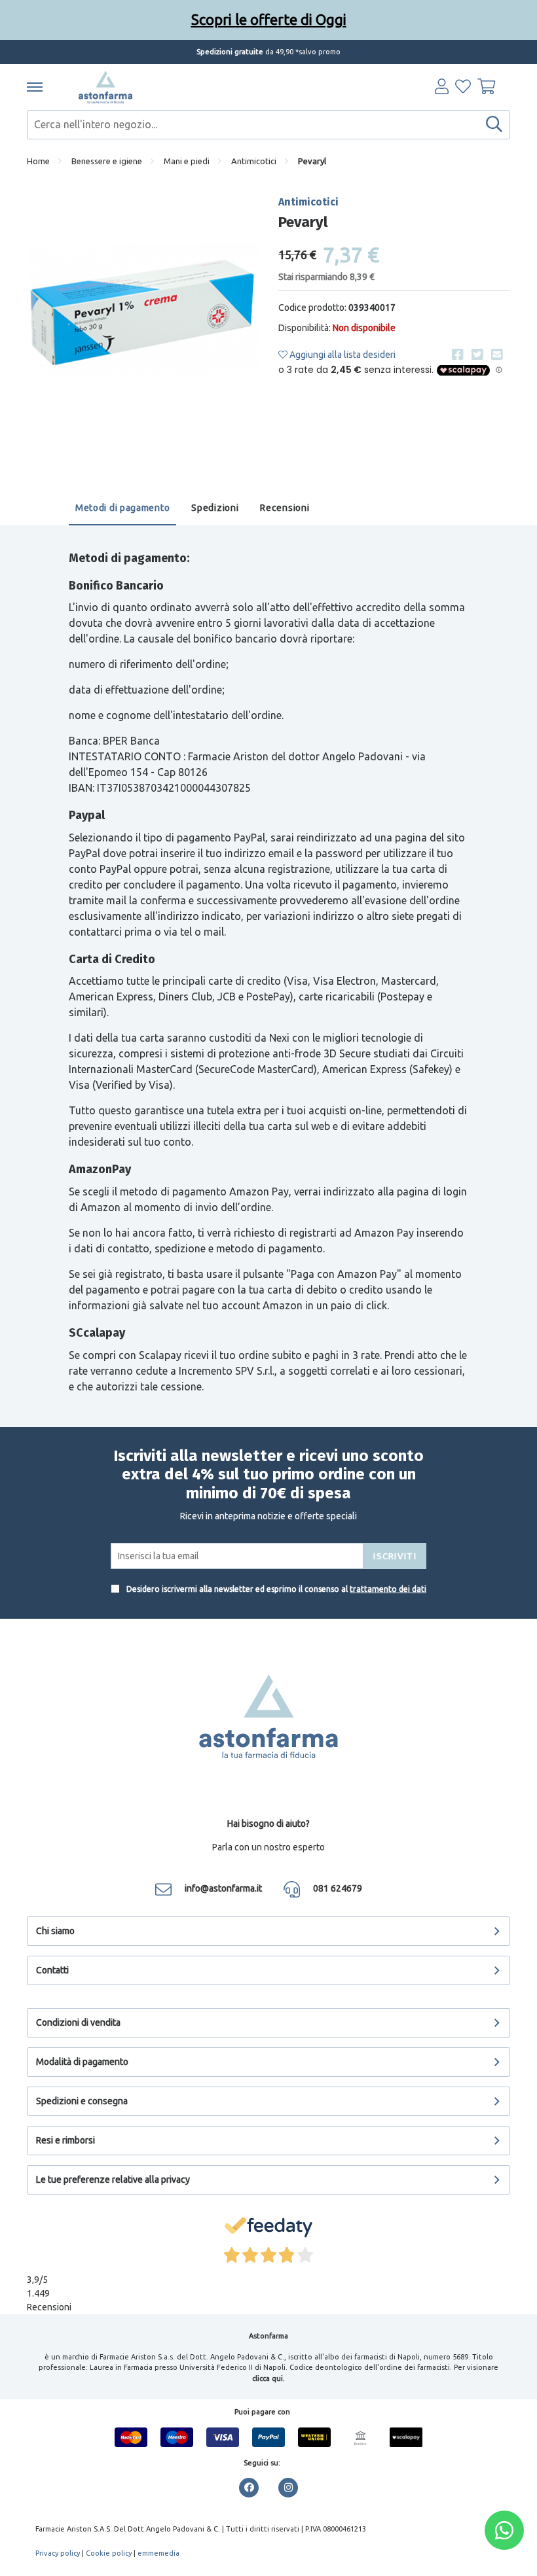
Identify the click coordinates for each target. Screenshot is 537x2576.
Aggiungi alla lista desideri (342, 355)
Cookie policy (109, 2553)
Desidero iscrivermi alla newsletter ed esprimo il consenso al (275, 1589)
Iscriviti (395, 1556)
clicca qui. (268, 2378)
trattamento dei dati (388, 1589)
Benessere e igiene (107, 161)
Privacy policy (58, 2553)
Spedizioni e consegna (82, 2101)
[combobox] (268, 125)
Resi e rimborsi (65, 2140)
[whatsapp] (504, 2530)
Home (38, 161)
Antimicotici (254, 161)
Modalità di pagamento (82, 2062)
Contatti (52, 1970)
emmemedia (158, 2553)
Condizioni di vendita (78, 2022)
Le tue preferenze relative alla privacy (113, 2179)
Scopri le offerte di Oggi (269, 19)
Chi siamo (55, 1931)
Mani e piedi (187, 161)
